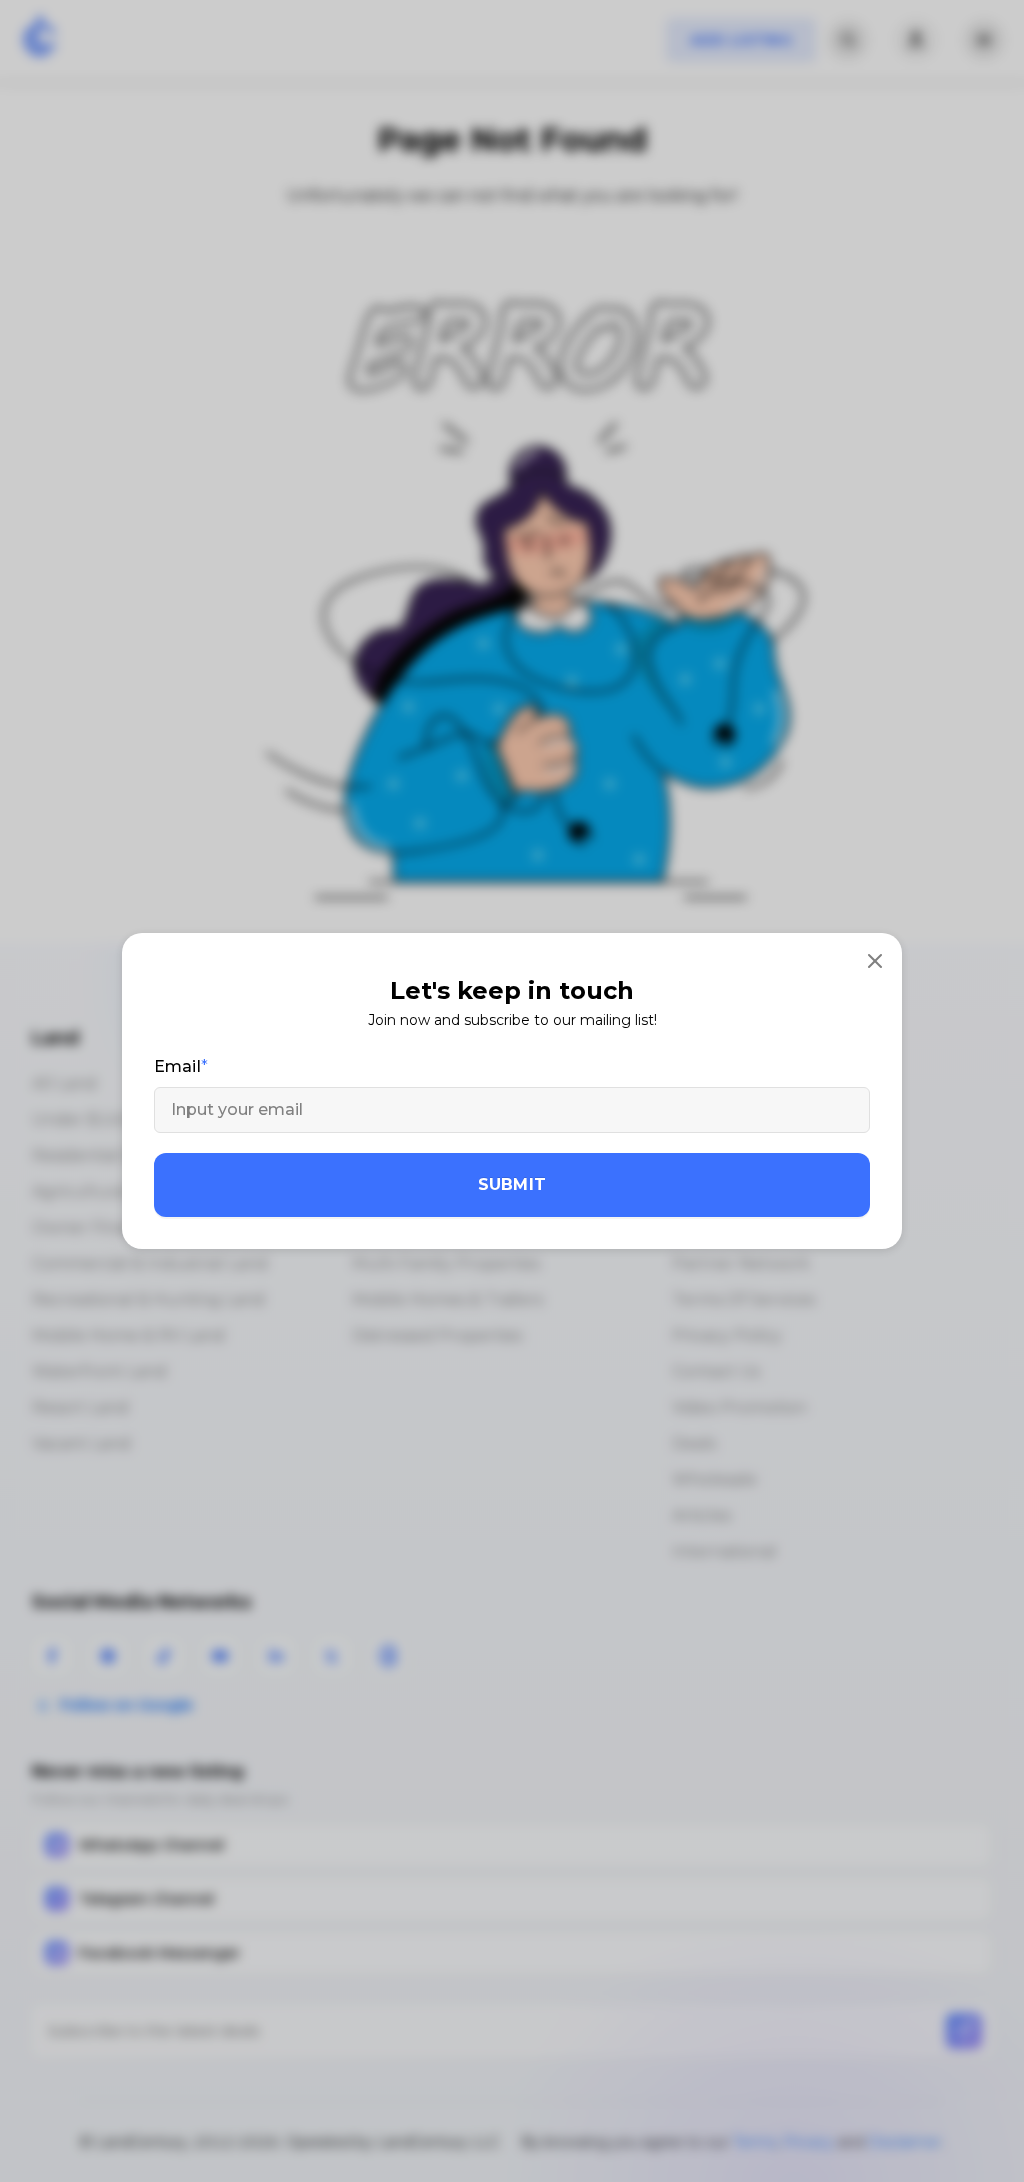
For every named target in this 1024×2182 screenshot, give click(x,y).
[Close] (875, 960)
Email (177, 1066)
